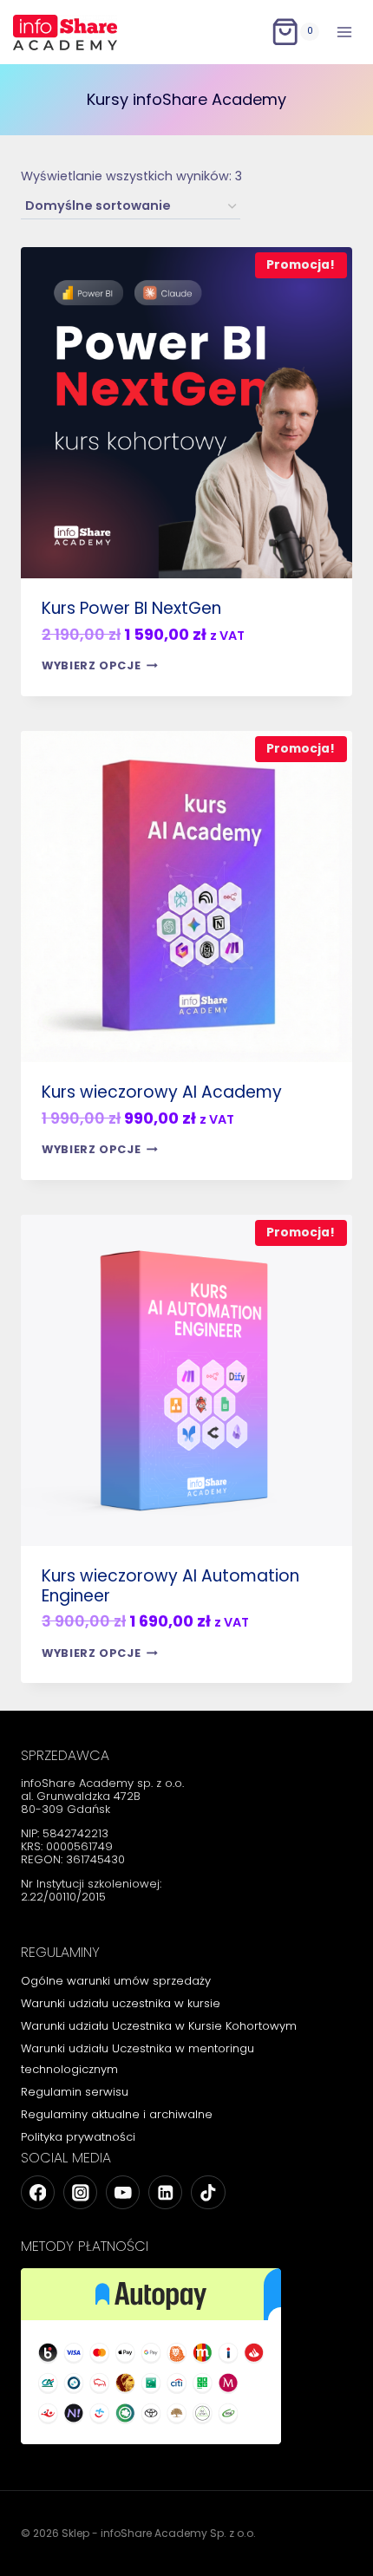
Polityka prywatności (78, 2137)
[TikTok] (208, 2192)
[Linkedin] (165, 2192)
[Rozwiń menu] (344, 32)
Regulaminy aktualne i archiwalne (117, 2114)
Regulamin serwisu (75, 2092)
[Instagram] (80, 2192)
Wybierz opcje (91, 665)
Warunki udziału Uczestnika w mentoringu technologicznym (137, 2058)
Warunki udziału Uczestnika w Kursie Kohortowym (159, 2026)
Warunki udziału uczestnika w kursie (121, 2003)
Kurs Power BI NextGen (131, 608)
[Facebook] (38, 2192)
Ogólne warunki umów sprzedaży (116, 1981)
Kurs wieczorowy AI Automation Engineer (170, 1586)
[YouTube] (123, 2192)
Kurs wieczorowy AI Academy (162, 1092)
